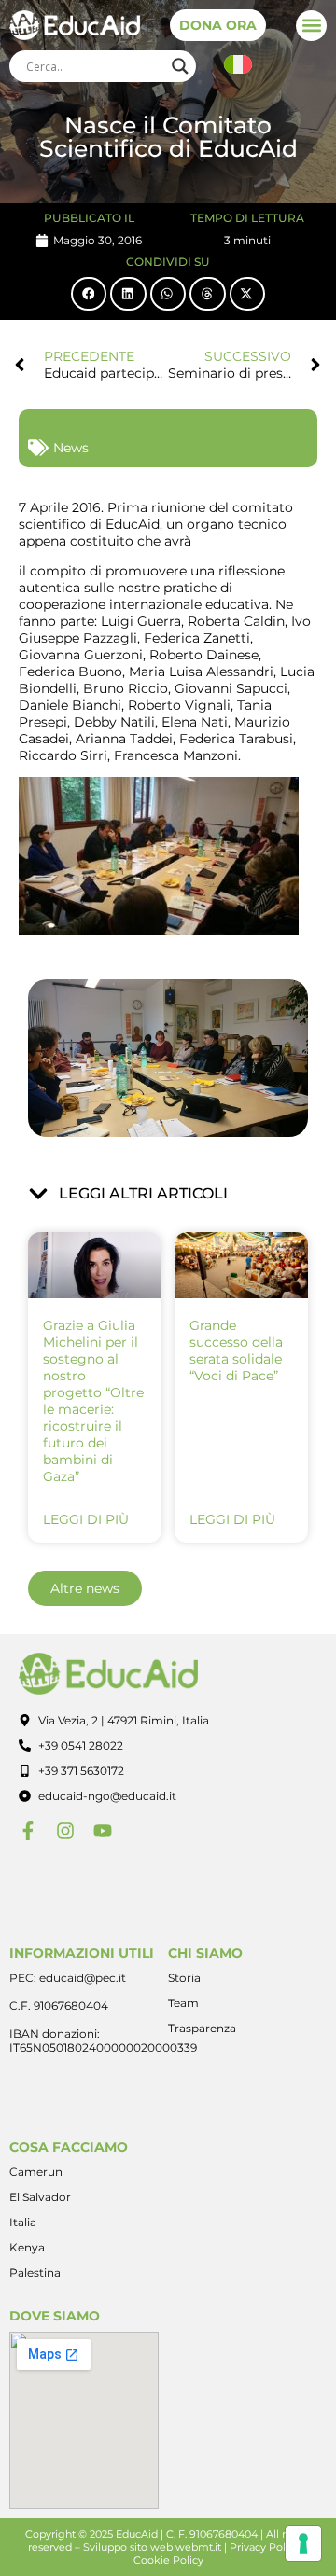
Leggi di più (86, 1519)
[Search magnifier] (180, 66)
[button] (311, 26)
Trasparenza (202, 2028)
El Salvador (40, 2197)
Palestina (35, 2272)
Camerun (36, 2172)
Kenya (27, 2247)
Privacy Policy (265, 2547)
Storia (184, 1978)
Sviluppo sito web (128, 2547)
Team (183, 2003)
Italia (23, 2222)
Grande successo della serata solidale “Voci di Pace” (236, 1350)
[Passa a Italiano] (238, 65)
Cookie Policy (168, 2560)
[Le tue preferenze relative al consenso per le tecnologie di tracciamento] (303, 2543)
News (71, 448)
